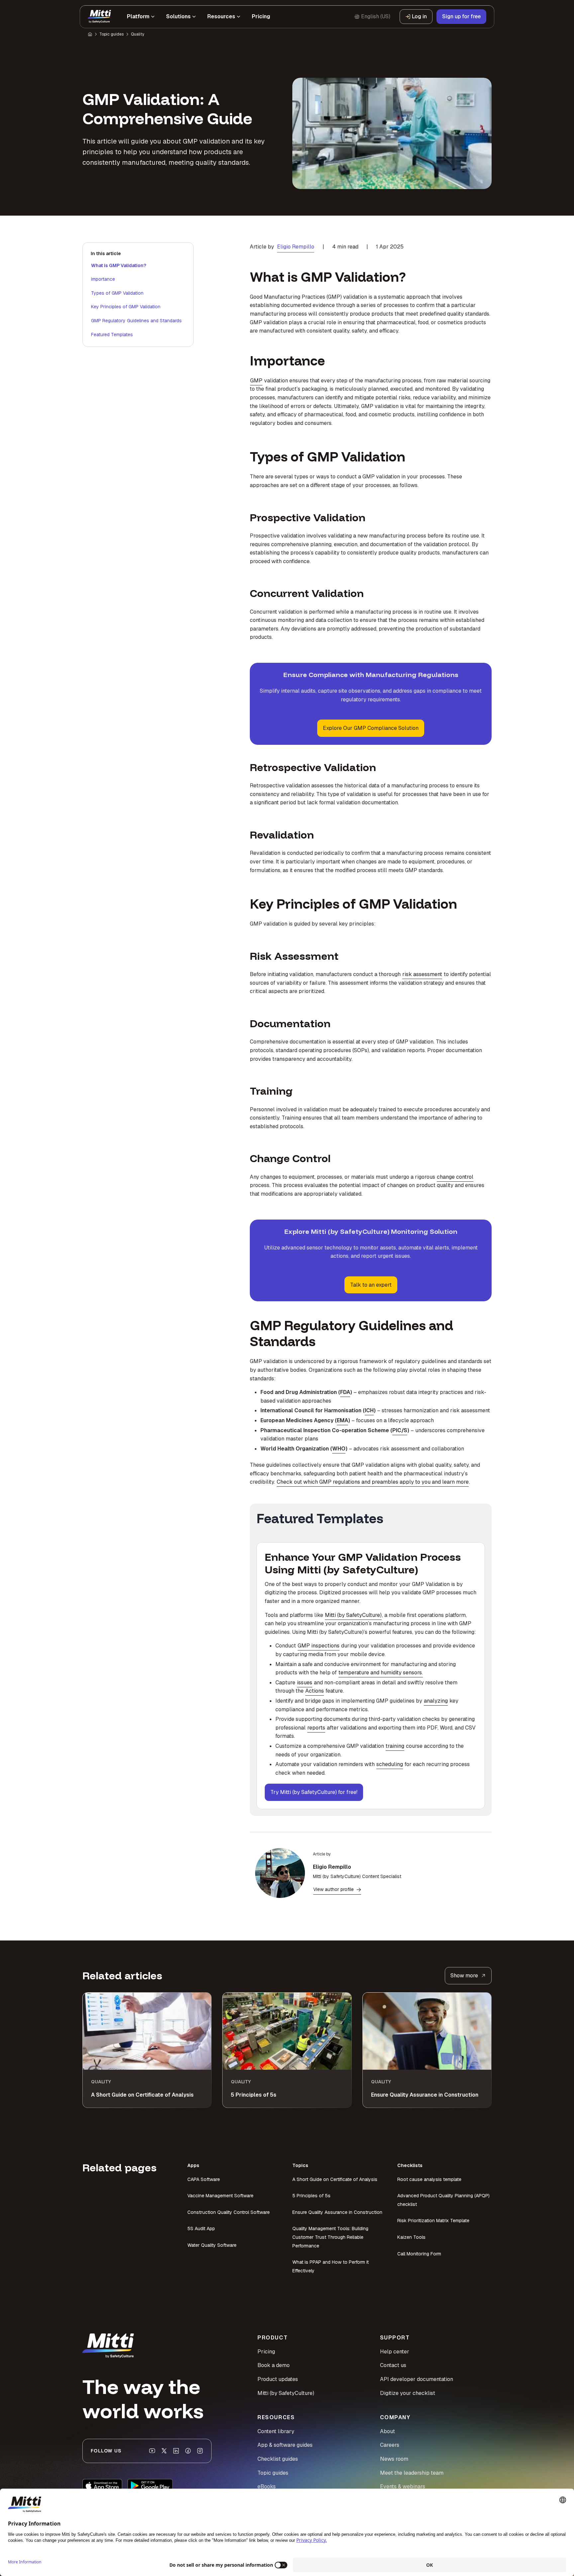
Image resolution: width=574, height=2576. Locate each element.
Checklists (410, 2165)
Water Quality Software (212, 2245)
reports (316, 1728)
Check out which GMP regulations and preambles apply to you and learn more (373, 1482)
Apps (193, 2165)
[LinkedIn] (176, 2451)
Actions (315, 1691)
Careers (390, 2445)
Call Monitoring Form (419, 2254)
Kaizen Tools (411, 2237)
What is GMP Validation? (119, 265)
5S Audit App (201, 2229)
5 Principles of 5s (311, 2196)
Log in (419, 16)
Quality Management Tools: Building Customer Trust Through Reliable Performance (330, 2237)
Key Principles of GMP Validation (126, 307)
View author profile (334, 1889)
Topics (300, 2165)
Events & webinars (403, 2486)
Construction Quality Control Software (229, 2212)
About (387, 2431)
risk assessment (422, 974)
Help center (395, 2352)
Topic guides (111, 34)
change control (455, 1177)
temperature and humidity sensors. (381, 1673)
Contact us (393, 2365)
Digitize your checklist (408, 2393)
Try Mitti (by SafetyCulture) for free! (314, 1792)
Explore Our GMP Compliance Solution (371, 728)
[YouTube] (152, 2451)
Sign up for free (461, 16)
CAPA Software (204, 2179)
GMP (256, 381)
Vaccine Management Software (220, 2196)
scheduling (390, 1764)
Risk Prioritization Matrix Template (433, 2221)
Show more (464, 1976)
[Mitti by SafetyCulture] (99, 17)
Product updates (278, 2379)
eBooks (267, 2486)
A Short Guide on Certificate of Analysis (335, 2179)
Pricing (266, 2352)
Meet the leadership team (412, 2473)
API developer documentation (417, 2379)
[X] (164, 2451)
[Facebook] (188, 2451)
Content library (276, 2431)
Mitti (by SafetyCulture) (353, 1615)
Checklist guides (278, 2459)
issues (305, 1683)
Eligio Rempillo (296, 247)
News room (394, 2459)
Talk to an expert (371, 1285)
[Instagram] (200, 2451)
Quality (138, 34)
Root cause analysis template (429, 2179)
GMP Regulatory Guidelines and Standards (136, 321)
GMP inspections (319, 1646)
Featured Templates (112, 335)
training (395, 1746)
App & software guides (285, 2445)
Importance (103, 279)
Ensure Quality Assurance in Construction (337, 2212)
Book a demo (274, 2365)
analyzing (436, 1701)
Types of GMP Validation (117, 293)
